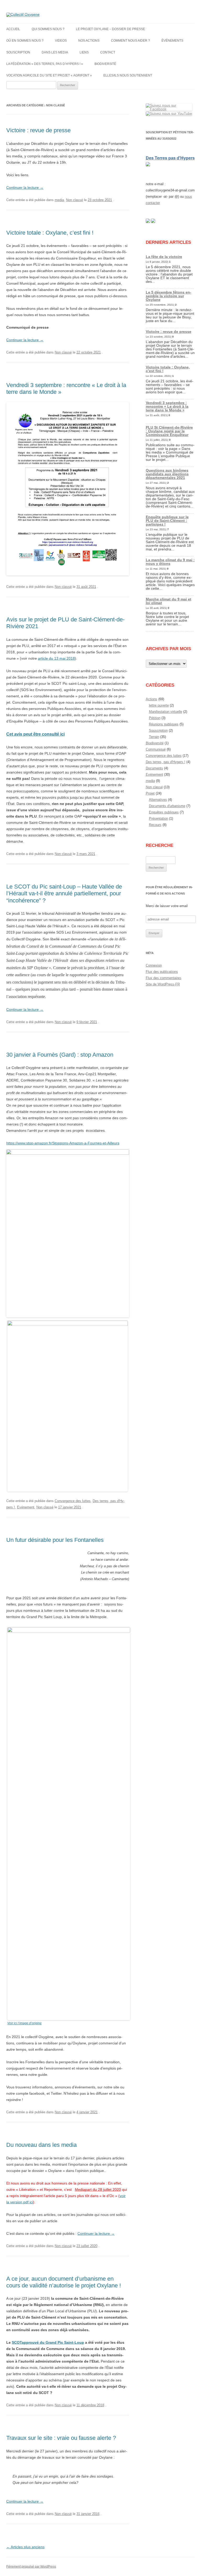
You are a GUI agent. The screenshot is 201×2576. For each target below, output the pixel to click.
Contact (108, 52)
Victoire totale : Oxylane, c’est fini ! (50, 233)
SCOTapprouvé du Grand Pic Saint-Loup (48, 2342)
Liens (84, 52)
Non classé (74, 200)
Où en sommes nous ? (25, 41)
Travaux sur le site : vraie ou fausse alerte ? (61, 2438)
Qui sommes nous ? (48, 29)
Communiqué (156, 749)
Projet (150, 793)
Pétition (155, 718)
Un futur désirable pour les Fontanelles (55, 1540)
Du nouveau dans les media (41, 2145)
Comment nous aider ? (130, 41)
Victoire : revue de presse (38, 130)
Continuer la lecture (25, 187)
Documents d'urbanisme (167, 806)
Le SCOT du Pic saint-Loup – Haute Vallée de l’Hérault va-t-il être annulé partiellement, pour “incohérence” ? (64, 893)
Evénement (26, 1507)
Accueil (13, 29)
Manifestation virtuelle (166, 712)
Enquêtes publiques (164, 812)
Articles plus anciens (25, 2547)
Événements (172, 41)
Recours (155, 825)
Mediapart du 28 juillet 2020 (98, 2189)
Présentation (158, 818)
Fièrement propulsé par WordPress (31, 2567)
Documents (154, 768)
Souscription (18, 52)
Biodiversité (105, 64)
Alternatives (158, 800)
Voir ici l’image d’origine (24, 2023)
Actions (152, 699)
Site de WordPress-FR (163, 984)
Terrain (154, 737)
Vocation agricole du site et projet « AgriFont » (49, 75)
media (59, 200)
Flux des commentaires (164, 978)
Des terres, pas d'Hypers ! (166, 762)
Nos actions (89, 41)
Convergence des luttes (73, 1501)
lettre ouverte (159, 705)
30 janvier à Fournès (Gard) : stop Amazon (60, 1055)
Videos (61, 41)
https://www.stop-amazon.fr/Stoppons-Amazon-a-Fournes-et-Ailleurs (63, 1143)
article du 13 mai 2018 (56, 658)
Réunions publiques (164, 724)
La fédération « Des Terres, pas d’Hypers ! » (45, 64)
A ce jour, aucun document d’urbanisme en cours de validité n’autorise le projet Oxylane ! (64, 2282)
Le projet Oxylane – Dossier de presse (110, 29)
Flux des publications (162, 972)
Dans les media (55, 52)
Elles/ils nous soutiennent (128, 75)
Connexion (154, 965)
